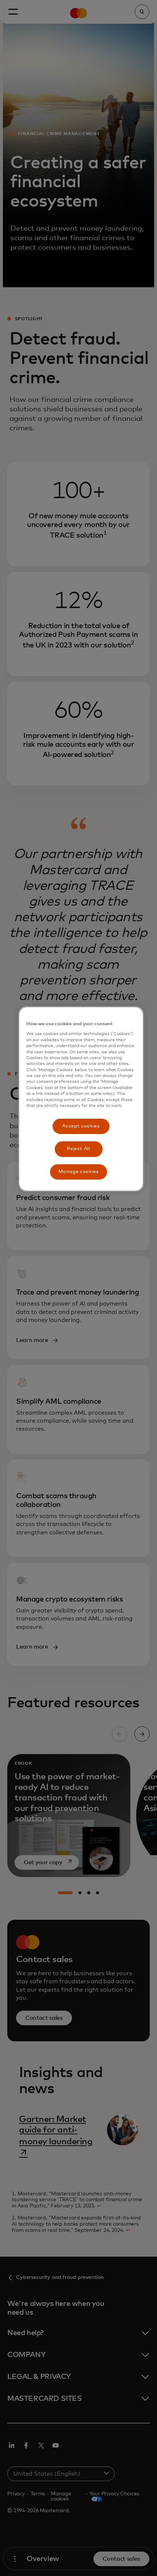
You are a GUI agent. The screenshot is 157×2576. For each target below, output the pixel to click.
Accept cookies (81, 1126)
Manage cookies (78, 1172)
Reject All (78, 1149)
